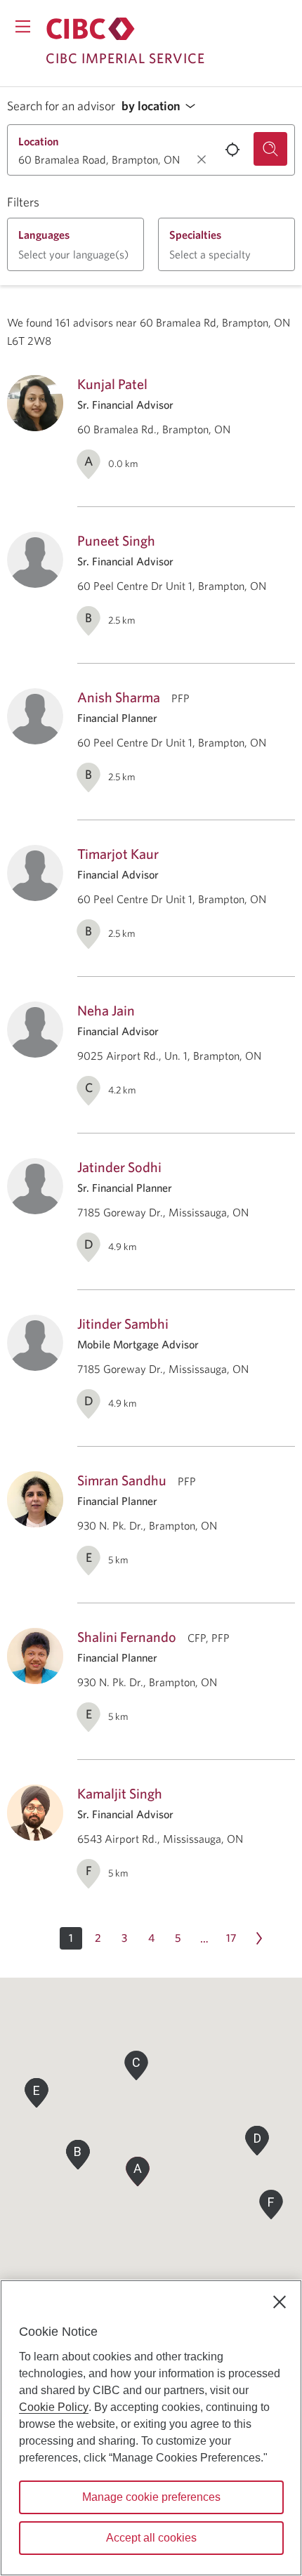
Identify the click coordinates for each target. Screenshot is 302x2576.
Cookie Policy (54, 2407)
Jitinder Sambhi (123, 1323)
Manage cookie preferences (151, 2497)
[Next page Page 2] (259, 1938)
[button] (162, 106)
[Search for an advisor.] (270, 149)
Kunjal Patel (112, 384)
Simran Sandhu (122, 1480)
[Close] (280, 2302)
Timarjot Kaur (118, 854)
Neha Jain (106, 1010)
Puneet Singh (116, 540)
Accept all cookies (151, 2538)
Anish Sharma (119, 697)
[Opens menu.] (23, 26)
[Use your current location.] (232, 150)
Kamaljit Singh (120, 1793)
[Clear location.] (202, 159)
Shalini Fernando (127, 1637)
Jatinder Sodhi (119, 1167)
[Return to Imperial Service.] (91, 29)
